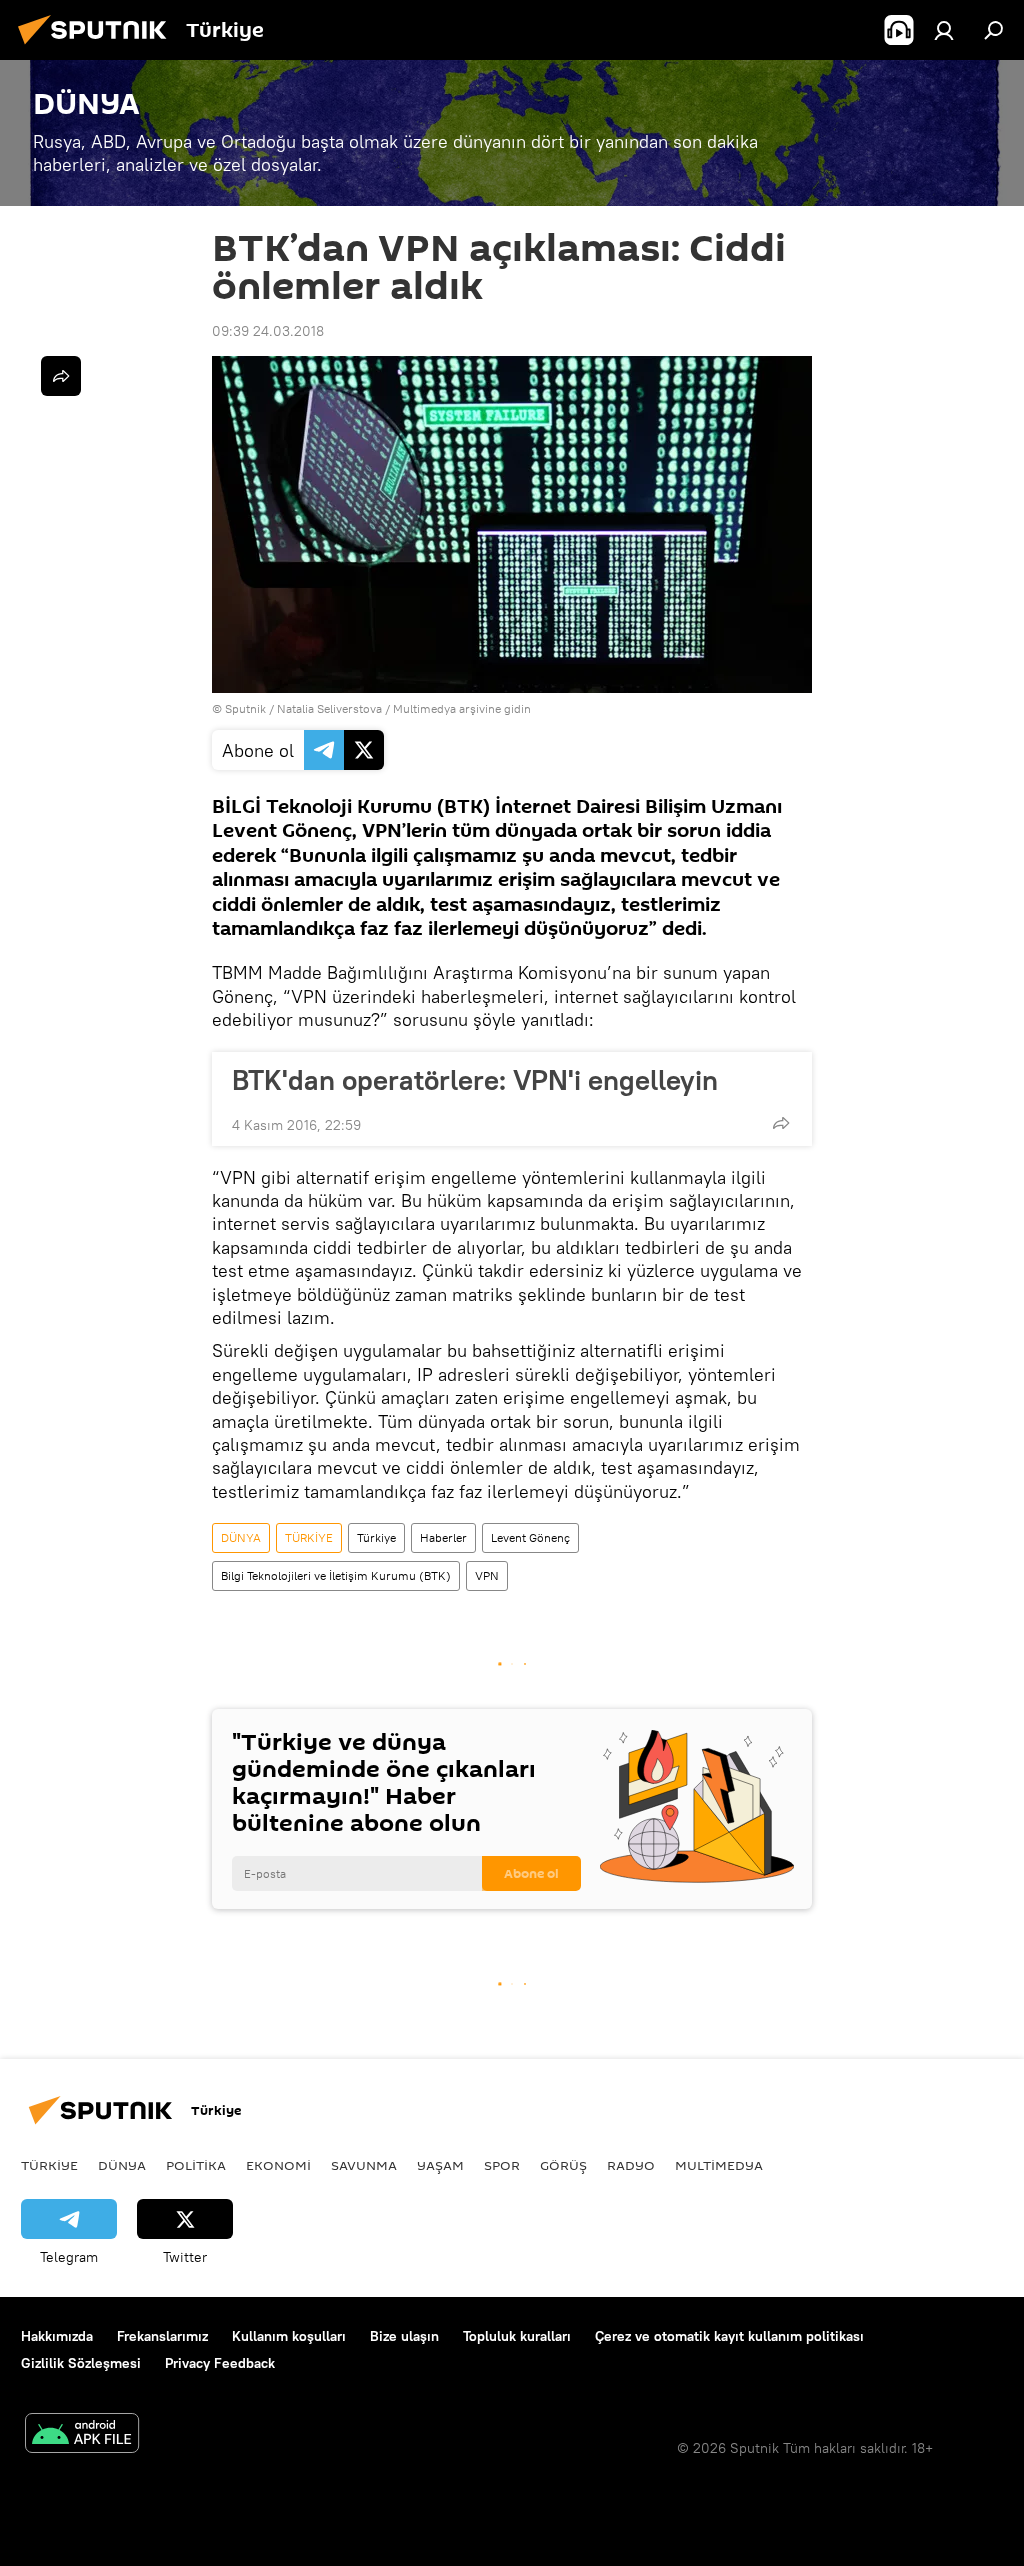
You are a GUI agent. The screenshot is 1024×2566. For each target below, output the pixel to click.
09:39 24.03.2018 (268, 331)
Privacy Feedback (220, 2363)
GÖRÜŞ (563, 2165)
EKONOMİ (278, 2165)
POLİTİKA (196, 2165)
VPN (487, 1575)
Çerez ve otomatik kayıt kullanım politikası (729, 2336)
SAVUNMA (364, 2165)
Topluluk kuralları (517, 2336)
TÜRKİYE (309, 1537)
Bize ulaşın (404, 2336)
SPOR (502, 2165)
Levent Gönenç (530, 1537)
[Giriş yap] (944, 30)
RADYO (631, 2165)
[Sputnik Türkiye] (98, 47)
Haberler (443, 1537)
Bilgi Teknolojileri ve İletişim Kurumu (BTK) (336, 1575)
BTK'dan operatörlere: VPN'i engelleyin (475, 1080)
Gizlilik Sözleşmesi (81, 2363)
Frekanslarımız (162, 2336)
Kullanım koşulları (289, 2336)
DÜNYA (241, 1537)
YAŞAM (440, 2165)
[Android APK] (82, 2435)
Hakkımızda (57, 2336)
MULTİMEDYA (719, 2165)
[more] (781, 1123)
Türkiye (376, 1537)
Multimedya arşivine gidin (462, 708)
